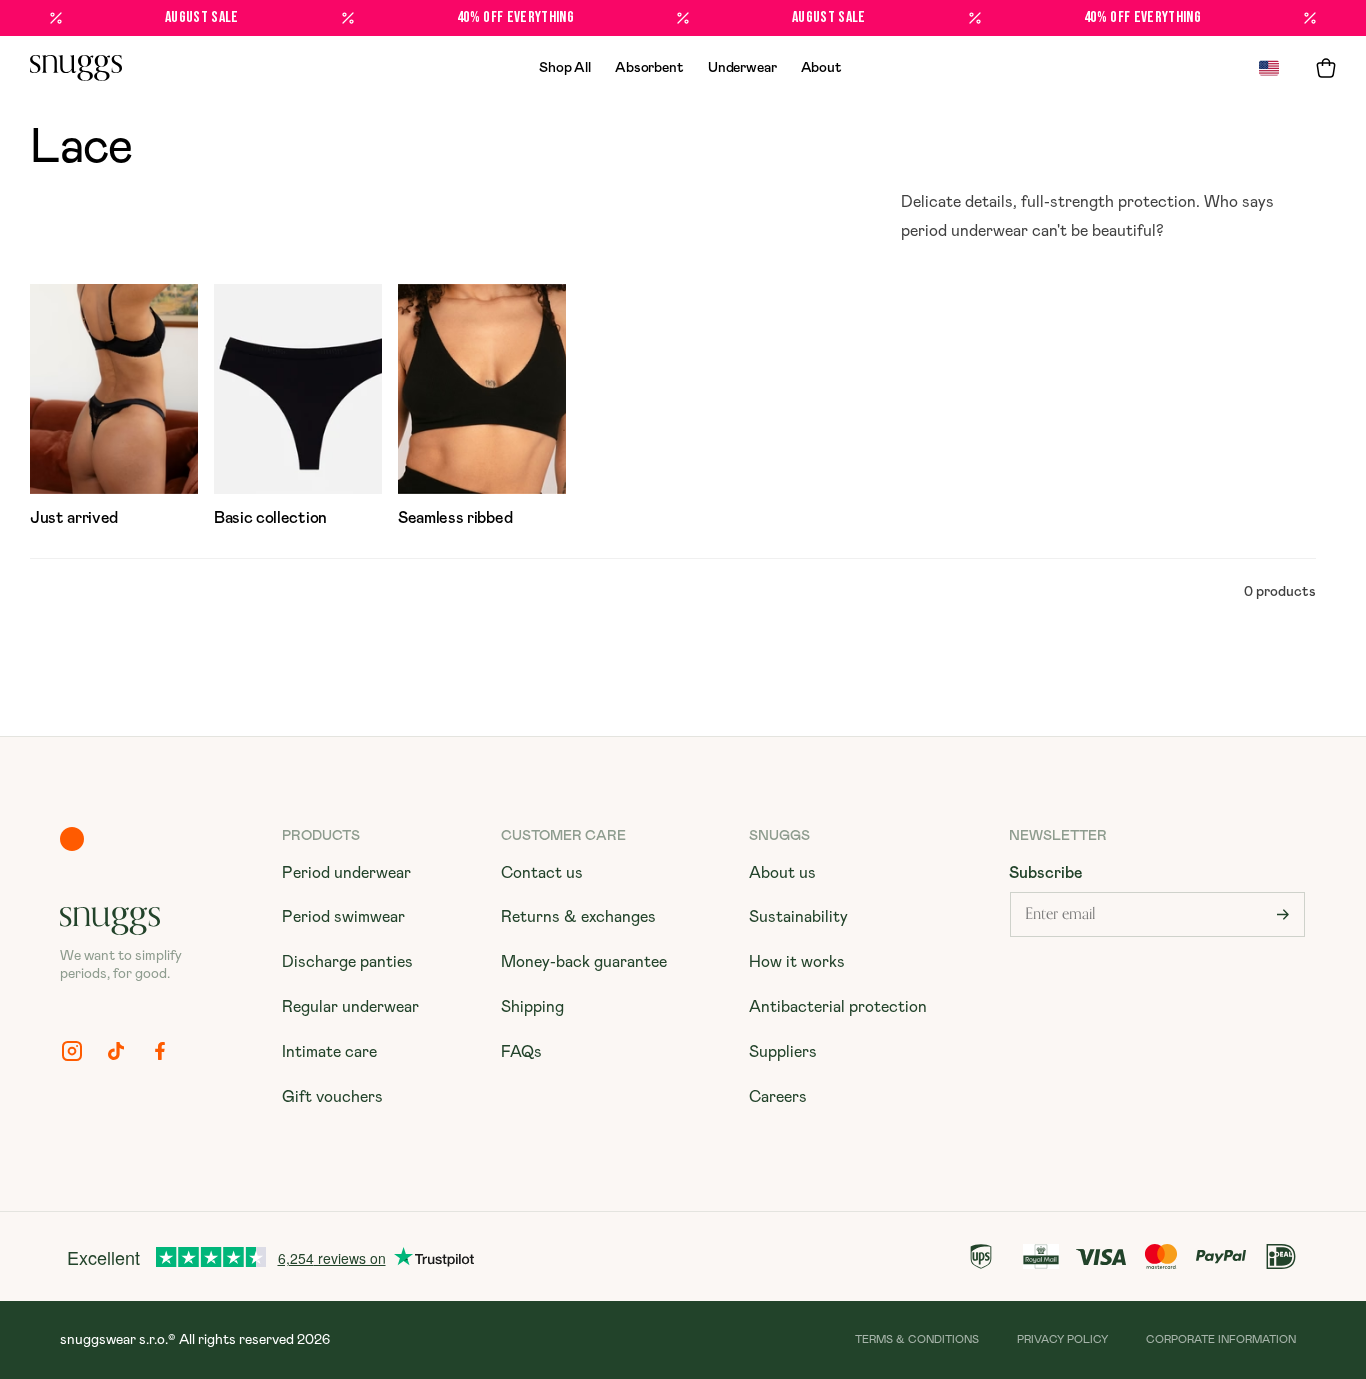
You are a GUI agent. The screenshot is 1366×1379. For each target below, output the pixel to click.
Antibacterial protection (838, 1007)
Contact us (542, 873)
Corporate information (1221, 1339)
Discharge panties (347, 962)
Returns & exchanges (578, 917)
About (821, 68)
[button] (1326, 68)
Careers (778, 1097)
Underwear (742, 68)
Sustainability (798, 917)
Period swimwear (343, 917)
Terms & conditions (917, 1339)
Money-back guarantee (584, 962)
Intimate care (329, 1052)
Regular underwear (350, 1007)
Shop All (565, 68)
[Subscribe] (1283, 914)
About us (782, 873)
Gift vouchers (332, 1097)
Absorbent (649, 68)
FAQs (521, 1052)
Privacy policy (1062, 1339)
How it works (797, 962)
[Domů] (76, 68)
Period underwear (346, 873)
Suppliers (783, 1052)
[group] (114, 409)
